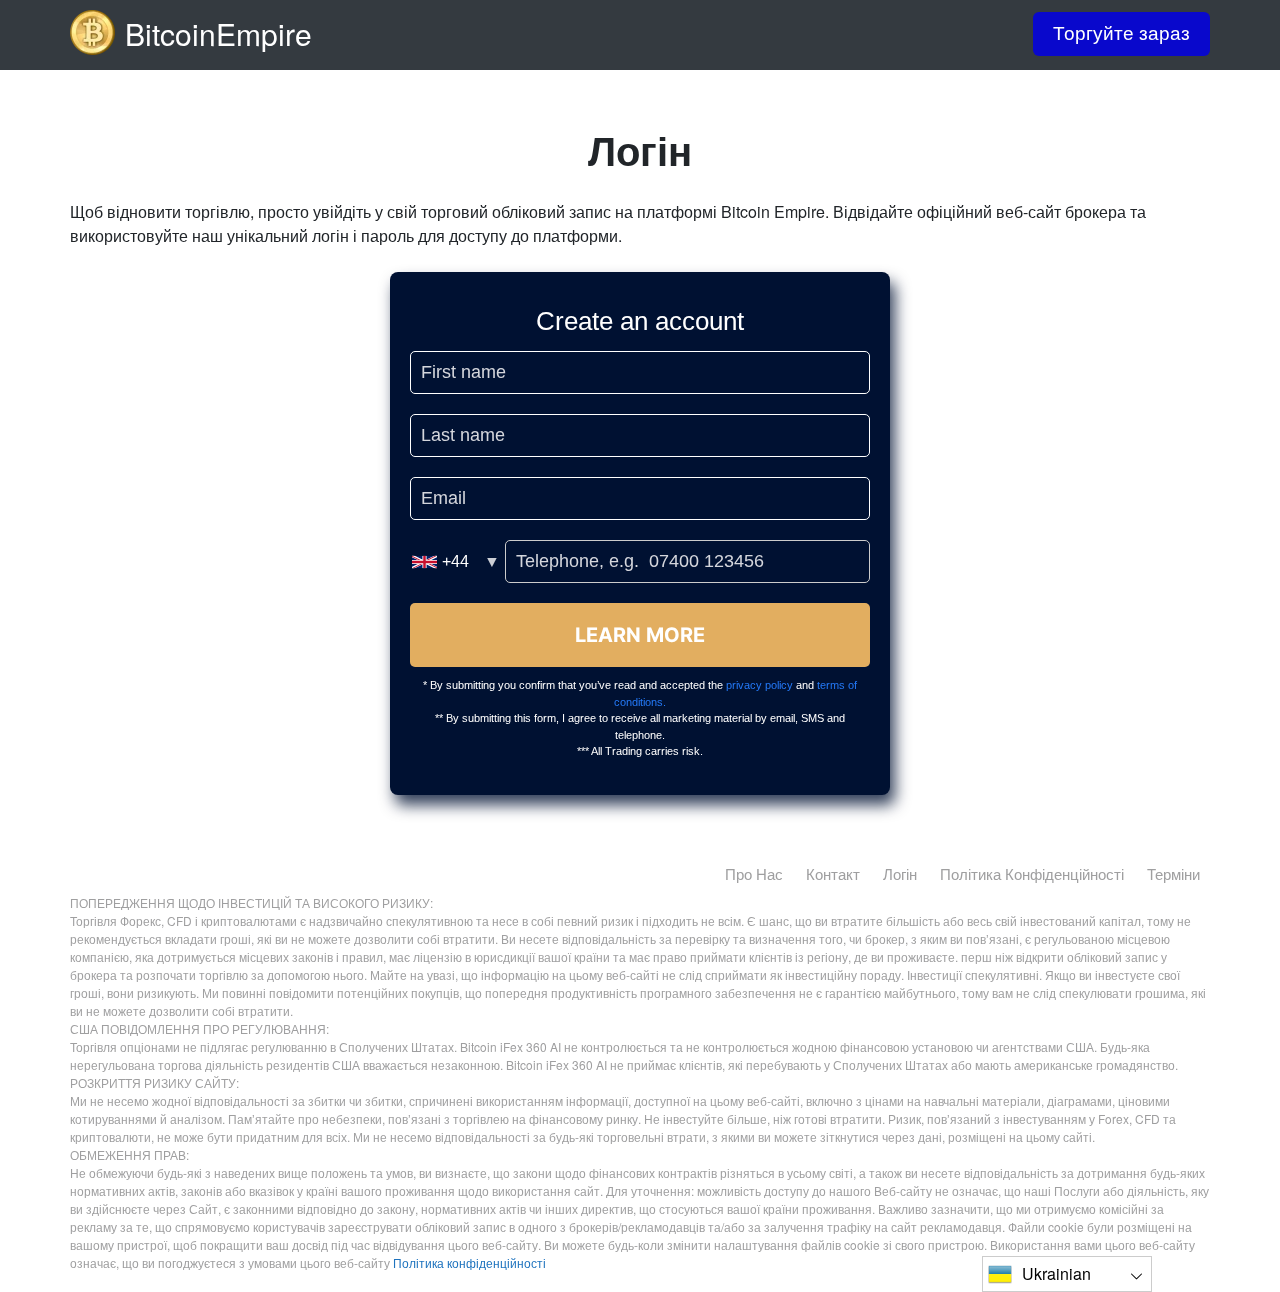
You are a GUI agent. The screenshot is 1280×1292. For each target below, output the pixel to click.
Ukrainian (1056, 1273)
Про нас (754, 873)
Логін (900, 873)
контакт (833, 873)
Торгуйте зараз (1121, 33)
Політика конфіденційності (1032, 873)
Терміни (1173, 873)
